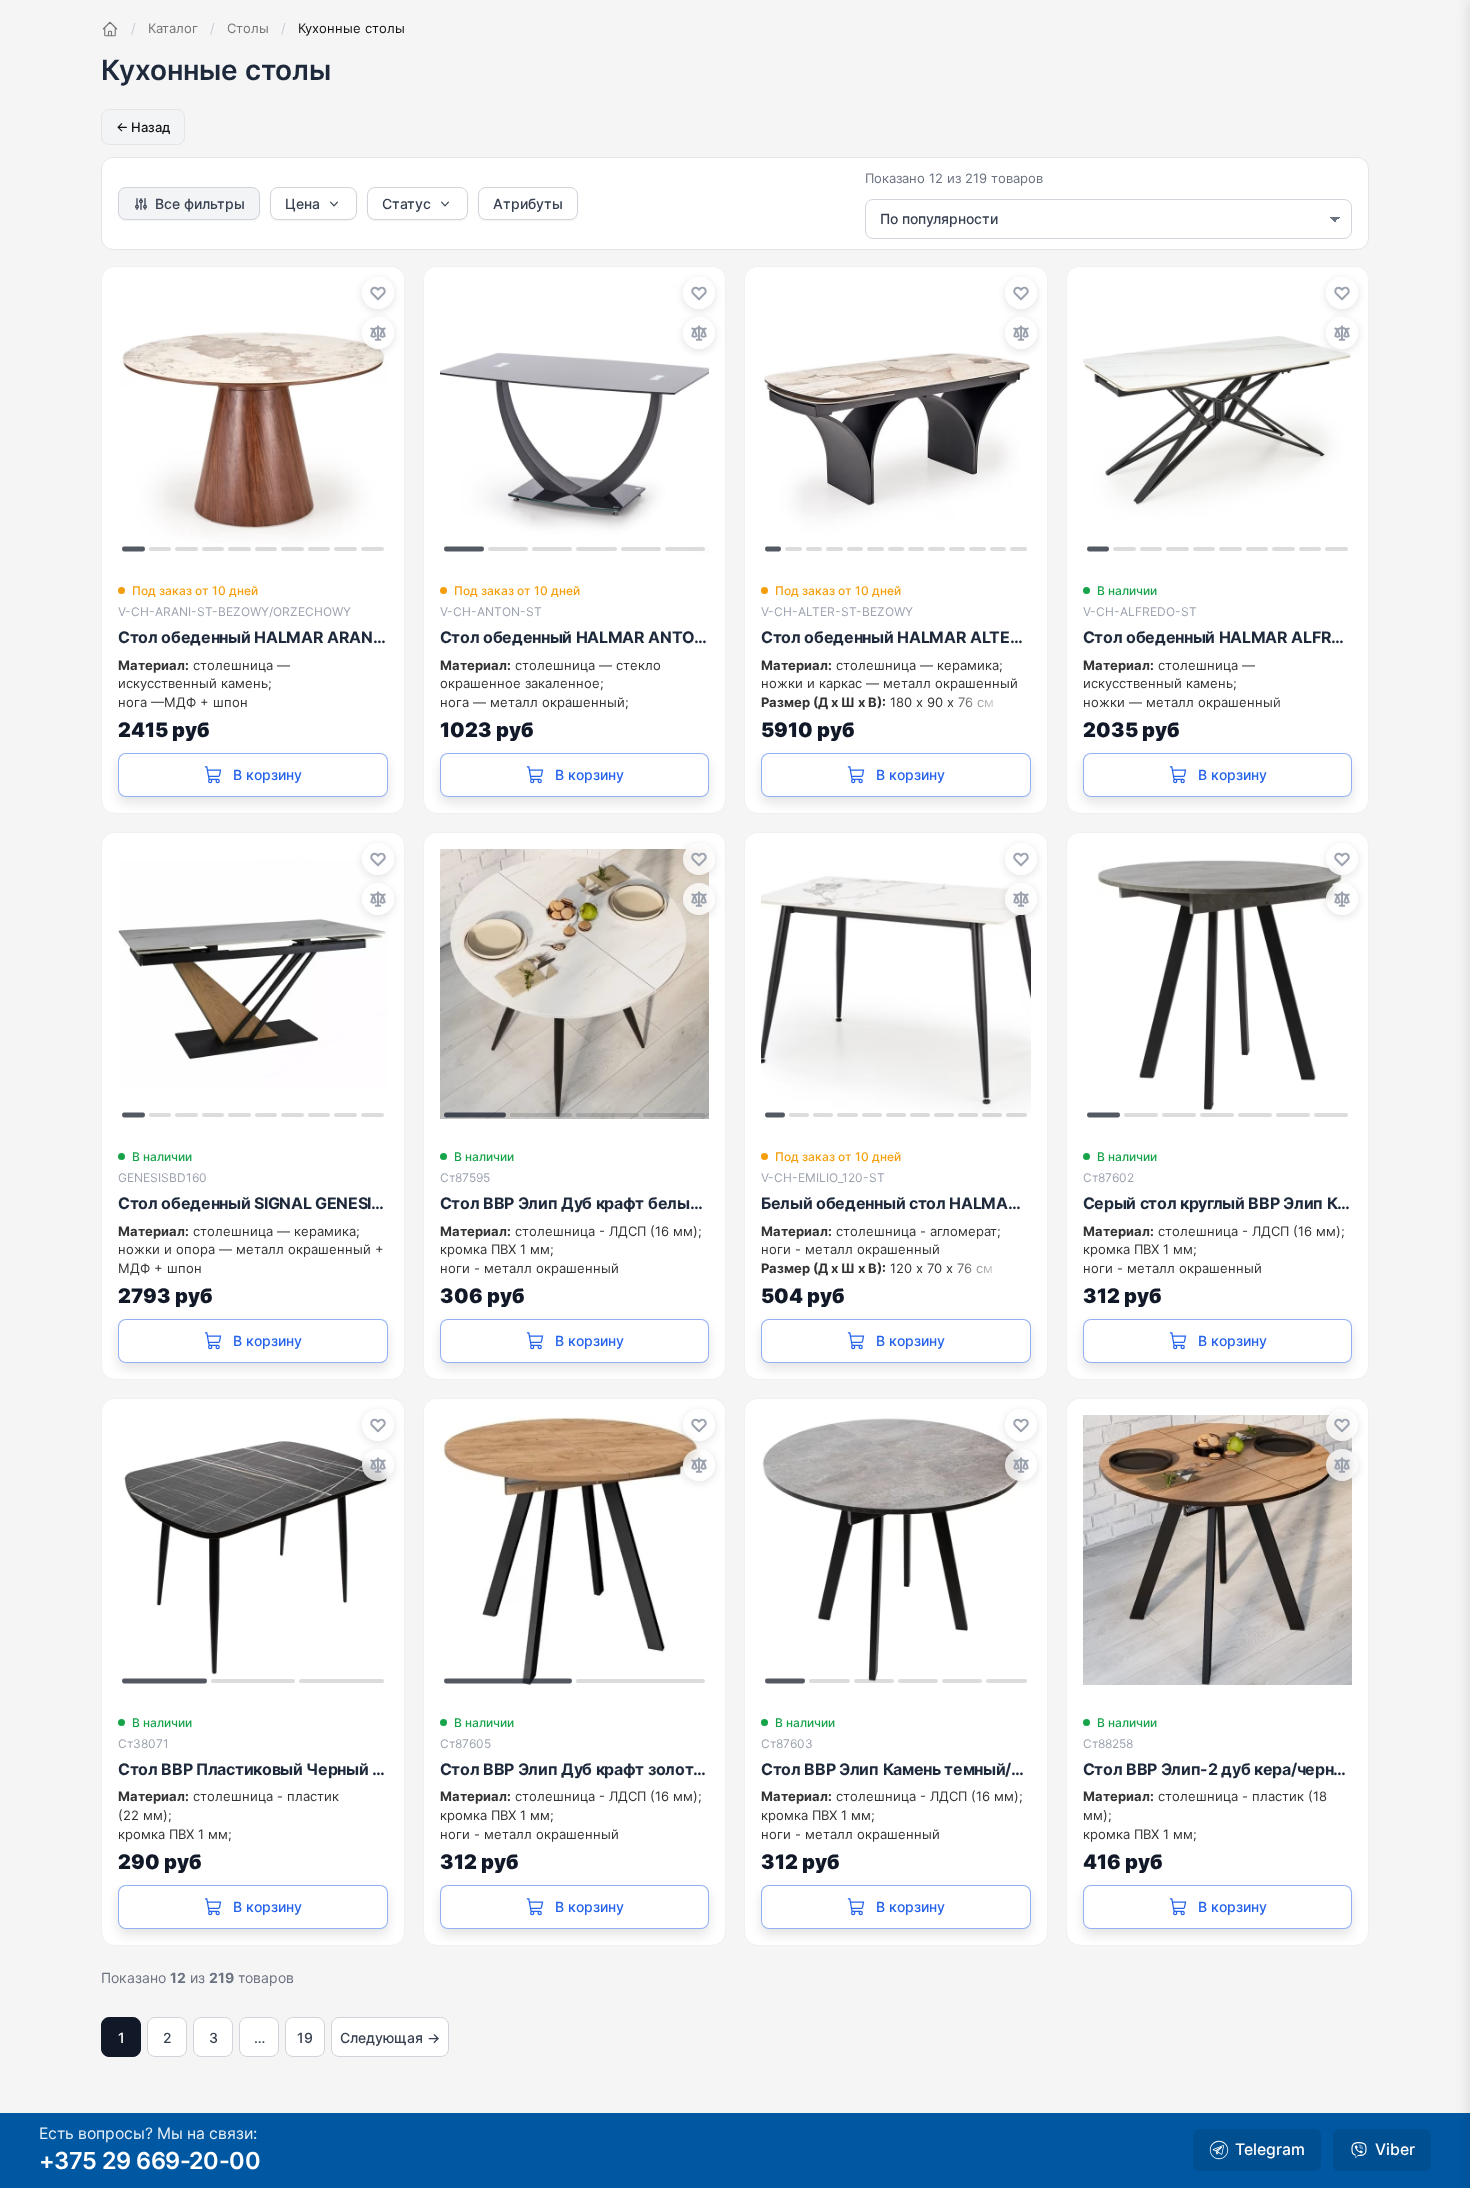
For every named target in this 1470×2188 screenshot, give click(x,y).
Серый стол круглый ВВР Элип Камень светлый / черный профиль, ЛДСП (1218, 1203)
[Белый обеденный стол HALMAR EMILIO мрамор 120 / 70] (896, 984)
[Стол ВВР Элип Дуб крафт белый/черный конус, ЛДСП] (575, 984)
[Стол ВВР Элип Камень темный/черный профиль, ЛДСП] (896, 1550)
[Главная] (110, 29)
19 (305, 2037)
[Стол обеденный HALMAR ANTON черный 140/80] (575, 418)
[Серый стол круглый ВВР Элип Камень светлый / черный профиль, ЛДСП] (1218, 984)
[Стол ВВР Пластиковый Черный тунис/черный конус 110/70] (253, 1550)
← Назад (143, 127)
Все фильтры (200, 203)
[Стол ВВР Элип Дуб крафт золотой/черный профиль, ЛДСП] (575, 1550)
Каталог (173, 28)
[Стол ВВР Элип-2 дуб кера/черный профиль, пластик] (1218, 1550)
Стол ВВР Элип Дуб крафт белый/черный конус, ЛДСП (575, 1203)
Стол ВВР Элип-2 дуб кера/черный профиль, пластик (1218, 1769)
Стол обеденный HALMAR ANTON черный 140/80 (575, 637)
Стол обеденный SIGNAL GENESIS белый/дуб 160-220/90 (253, 1203)
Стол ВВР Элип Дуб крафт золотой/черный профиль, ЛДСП (575, 1769)
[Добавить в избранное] (378, 293)
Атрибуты (528, 203)
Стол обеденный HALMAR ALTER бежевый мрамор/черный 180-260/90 (896, 637)
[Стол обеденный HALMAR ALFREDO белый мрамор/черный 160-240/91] (1218, 418)
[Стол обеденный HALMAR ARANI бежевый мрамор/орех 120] (253, 418)
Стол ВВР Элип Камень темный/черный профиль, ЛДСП (896, 1769)
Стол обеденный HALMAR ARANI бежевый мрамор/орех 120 (253, 637)
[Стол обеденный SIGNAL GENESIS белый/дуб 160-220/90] (253, 984)
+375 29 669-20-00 (149, 2160)
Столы (248, 28)
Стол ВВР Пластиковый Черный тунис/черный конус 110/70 (253, 1769)
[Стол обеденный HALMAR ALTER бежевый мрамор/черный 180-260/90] (896, 418)
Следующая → (390, 2037)
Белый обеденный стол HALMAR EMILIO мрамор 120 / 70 (896, 1203)
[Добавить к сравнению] (378, 333)
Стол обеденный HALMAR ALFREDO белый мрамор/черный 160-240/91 (1218, 637)
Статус (406, 203)
